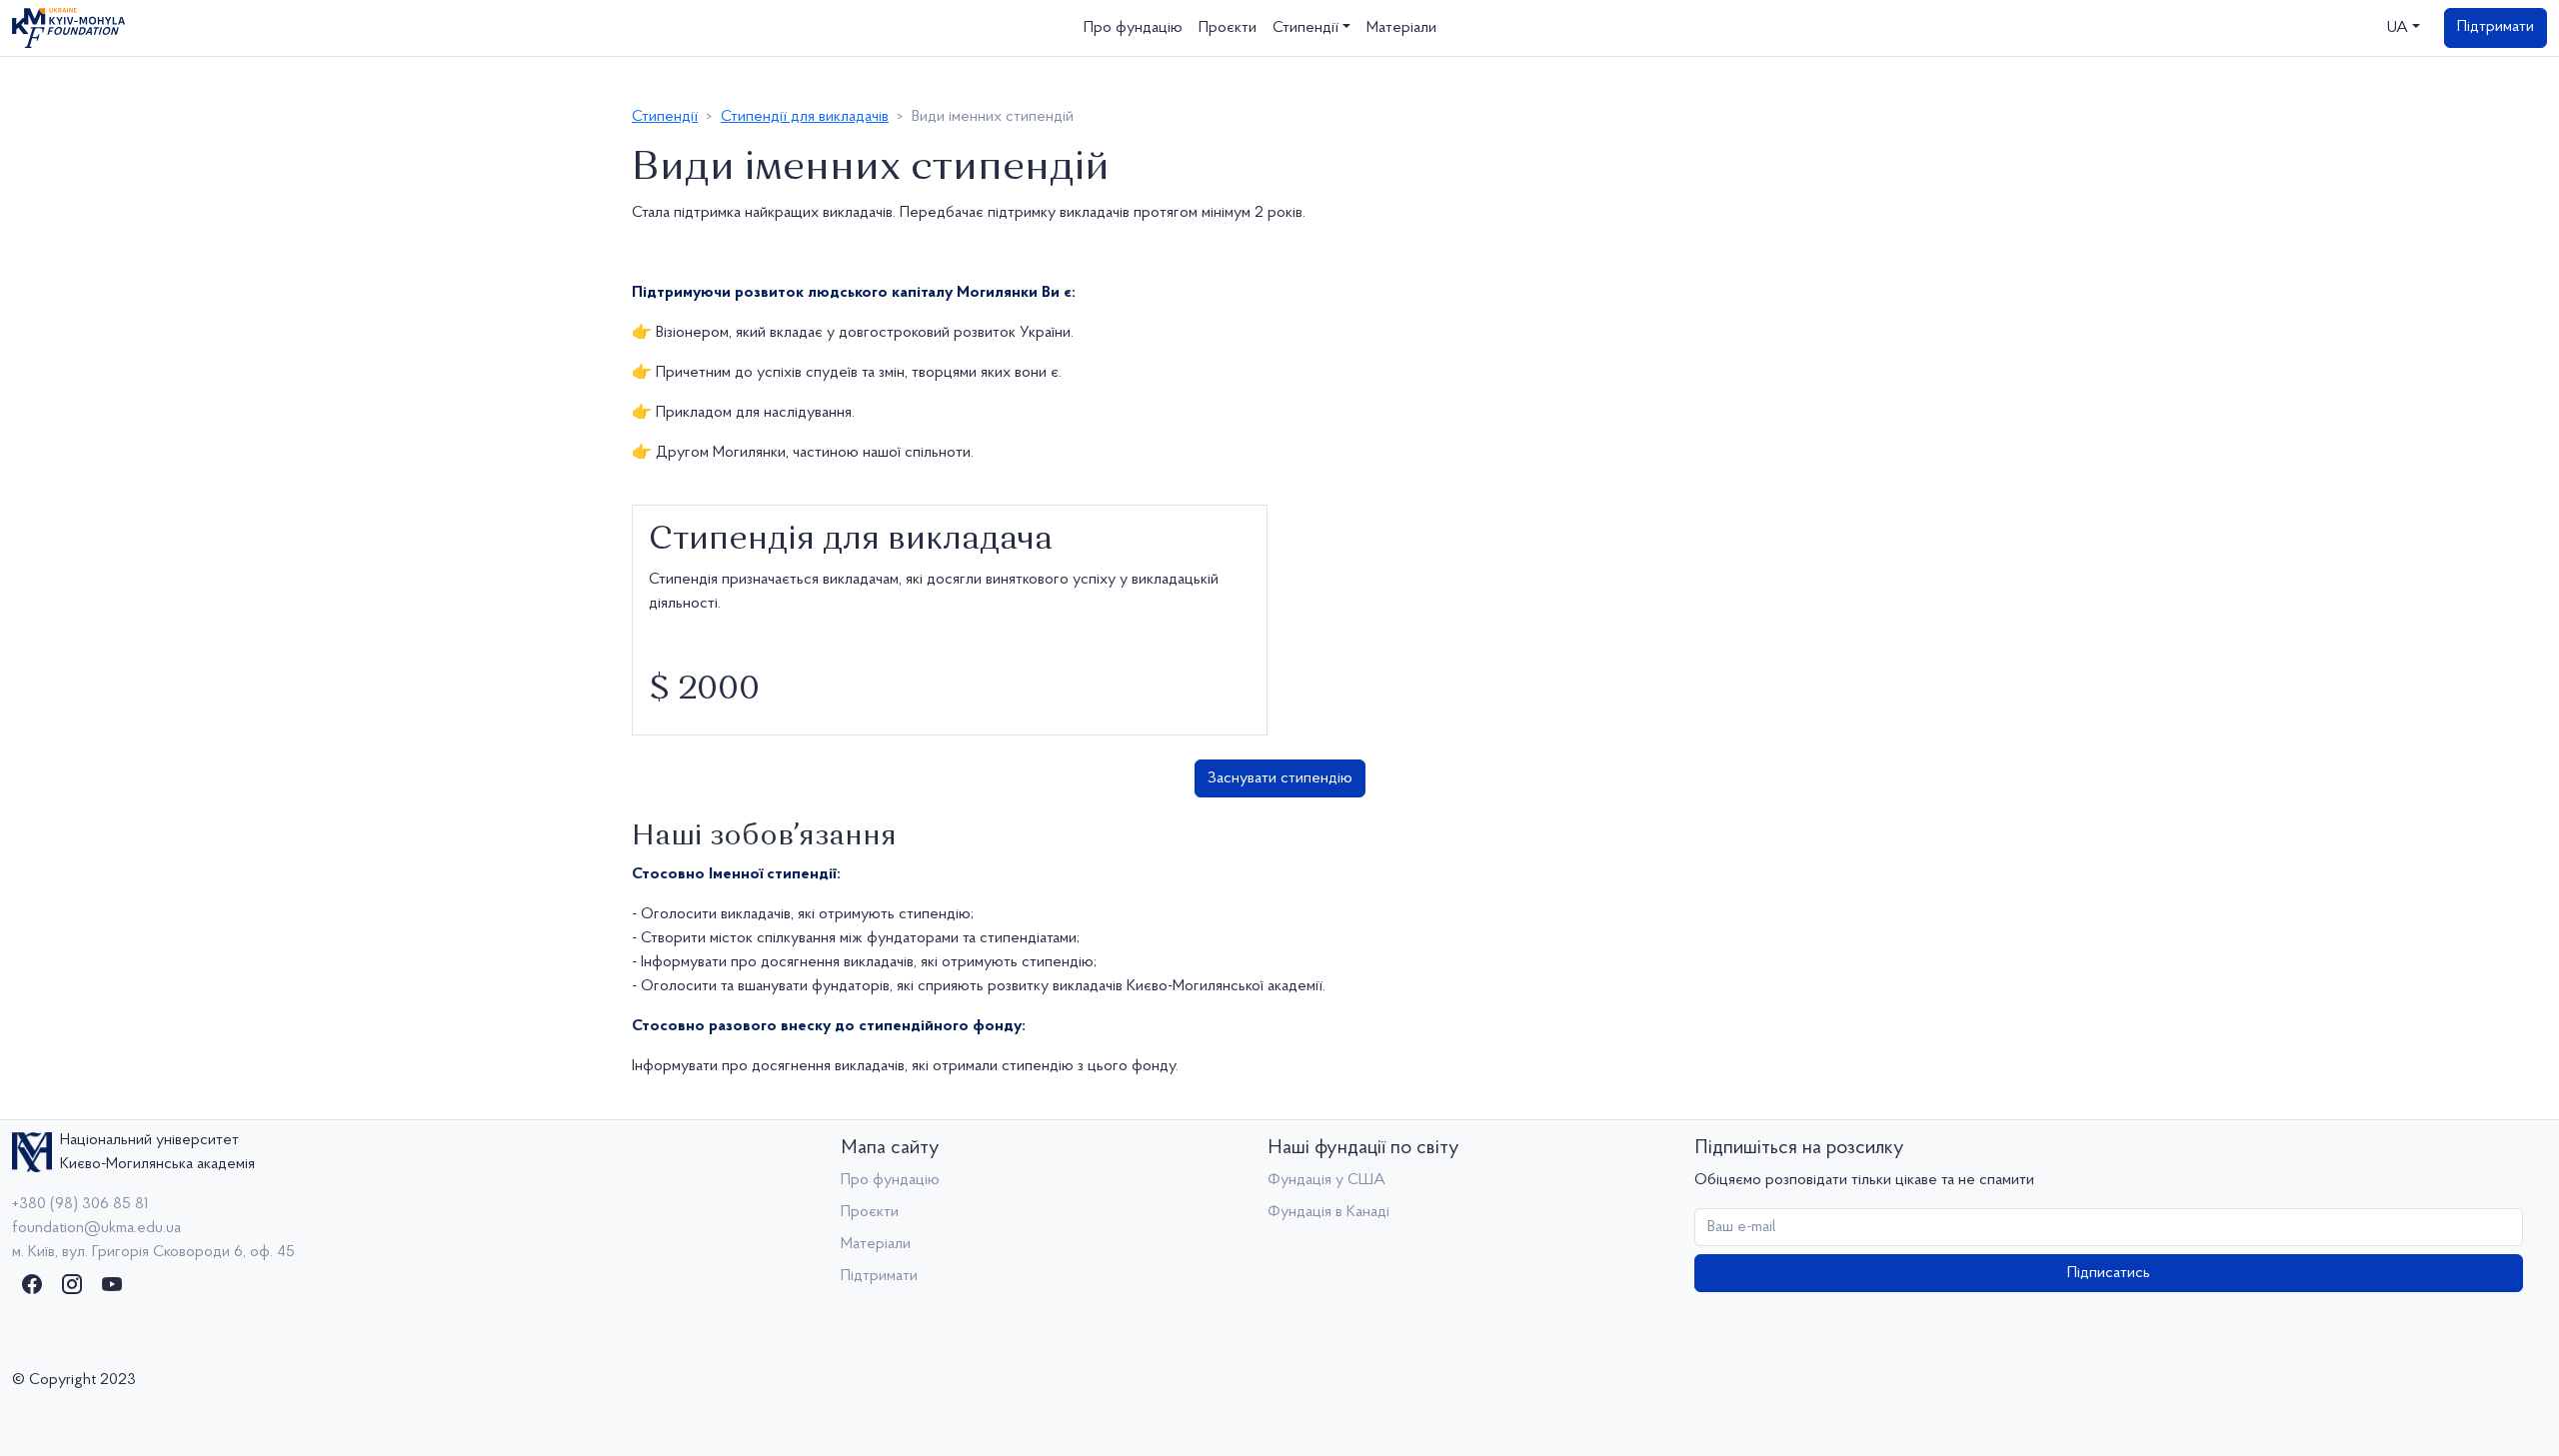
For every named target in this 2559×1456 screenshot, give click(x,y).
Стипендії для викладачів (805, 117)
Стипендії (665, 117)
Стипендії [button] (1305, 28)
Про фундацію (1133, 28)
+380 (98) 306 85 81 (80, 1204)
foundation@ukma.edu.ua (96, 1228)
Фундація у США (1326, 1180)
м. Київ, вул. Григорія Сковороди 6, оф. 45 (153, 1252)
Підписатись (2109, 1273)
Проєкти (1228, 28)
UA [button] (2398, 28)
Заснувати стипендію (1280, 778)
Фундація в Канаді (1328, 1212)
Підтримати (2496, 27)
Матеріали (1401, 28)
